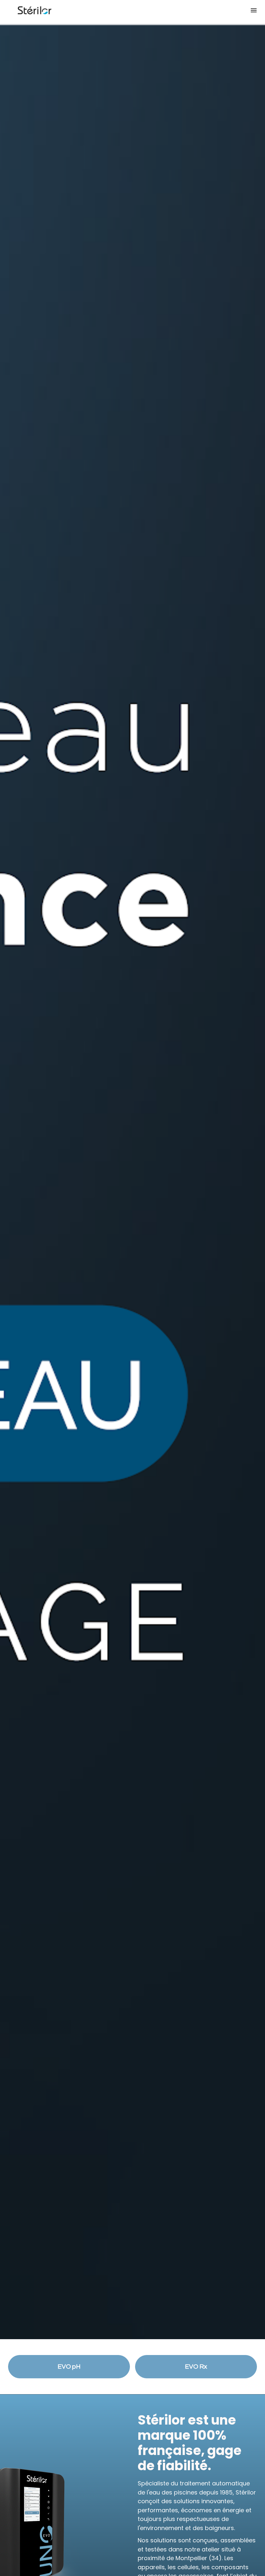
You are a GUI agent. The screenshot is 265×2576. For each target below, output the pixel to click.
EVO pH (69, 2367)
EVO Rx (196, 2367)
